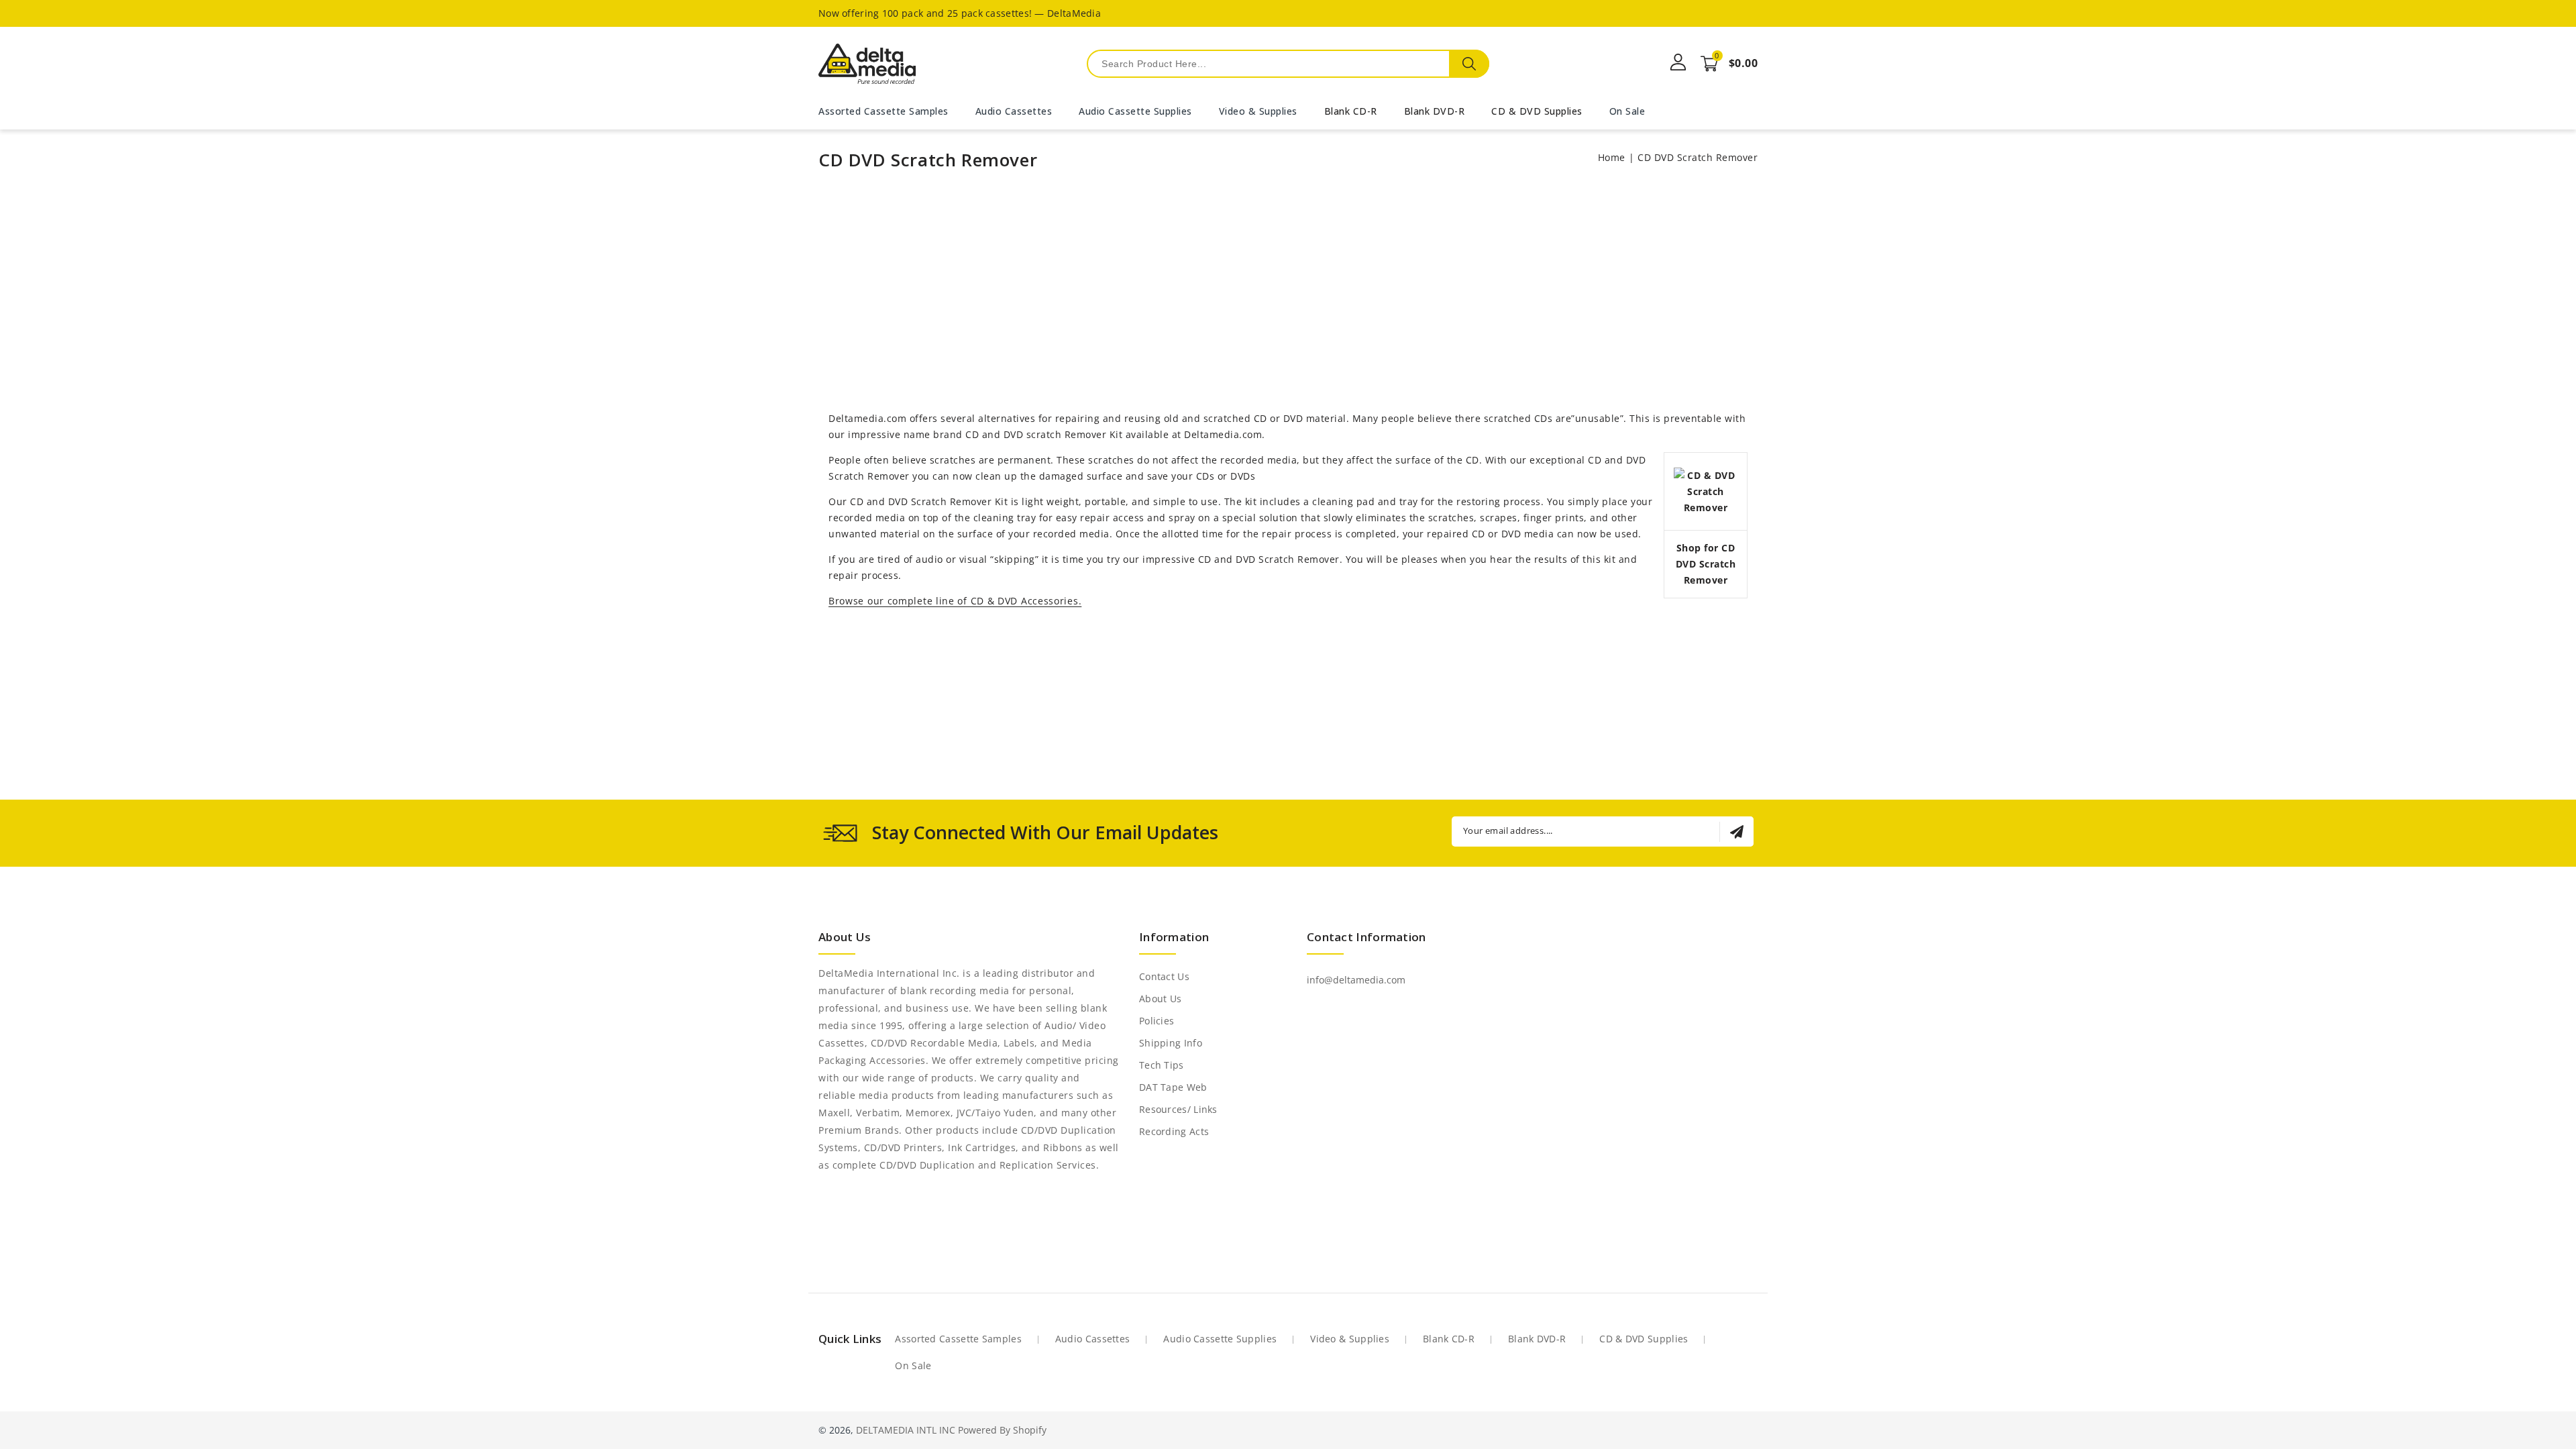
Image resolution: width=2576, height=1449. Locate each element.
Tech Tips (1162, 1065)
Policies (1157, 1021)
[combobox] (1288, 64)
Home (1612, 157)
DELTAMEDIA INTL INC (906, 1430)
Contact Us (1164, 976)
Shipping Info (1171, 1043)
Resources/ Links (1178, 1109)
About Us (1160, 999)
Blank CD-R (1351, 111)
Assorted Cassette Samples (958, 1339)
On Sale (913, 1365)
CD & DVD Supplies (1537, 111)
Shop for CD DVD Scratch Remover (1706, 564)
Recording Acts (1174, 1131)
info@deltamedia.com (1356, 980)
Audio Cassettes (1093, 1339)
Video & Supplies (1350, 1339)
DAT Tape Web (1173, 1087)
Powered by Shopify (1002, 1430)
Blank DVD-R (1435, 111)
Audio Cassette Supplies (1220, 1339)
